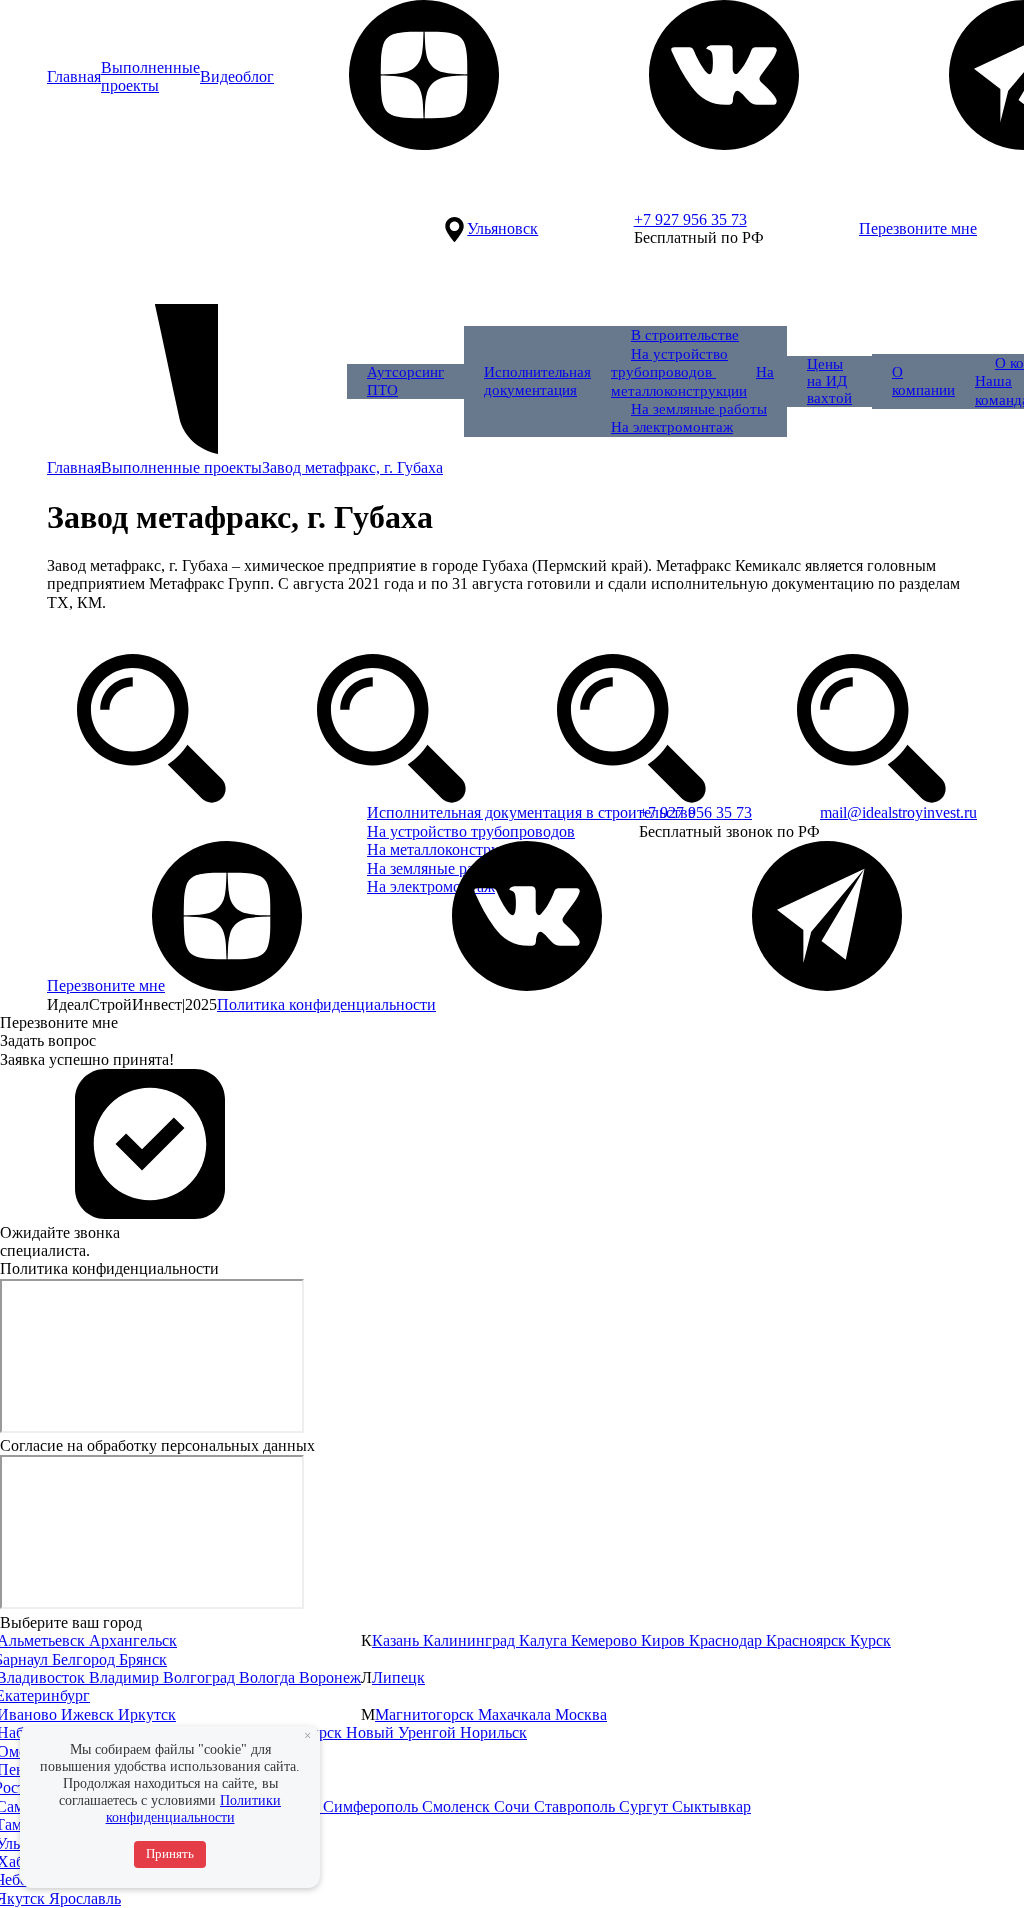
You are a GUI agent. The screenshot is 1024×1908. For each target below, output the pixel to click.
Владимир (126, 1677)
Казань (397, 1640)
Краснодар (727, 1640)
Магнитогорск (426, 1714)
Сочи (514, 1806)
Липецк (398, 1677)
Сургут (645, 1806)
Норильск (493, 1732)
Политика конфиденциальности (326, 1004)
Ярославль (85, 1898)
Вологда (269, 1677)
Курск (870, 1640)
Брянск (143, 1659)
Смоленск (458, 1806)
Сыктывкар (711, 1806)
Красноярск (808, 1640)
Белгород (85, 1659)
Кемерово (606, 1640)
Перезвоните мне (918, 228)
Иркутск (147, 1714)
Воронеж (330, 1677)
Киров (665, 1640)
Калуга (545, 1640)
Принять (170, 1853)
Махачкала (516, 1714)
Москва (581, 1714)
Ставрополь (576, 1806)
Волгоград (201, 1677)
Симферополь (372, 1806)
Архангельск (133, 1640)
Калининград (471, 1640)
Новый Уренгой (403, 1732)
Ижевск (89, 1714)
